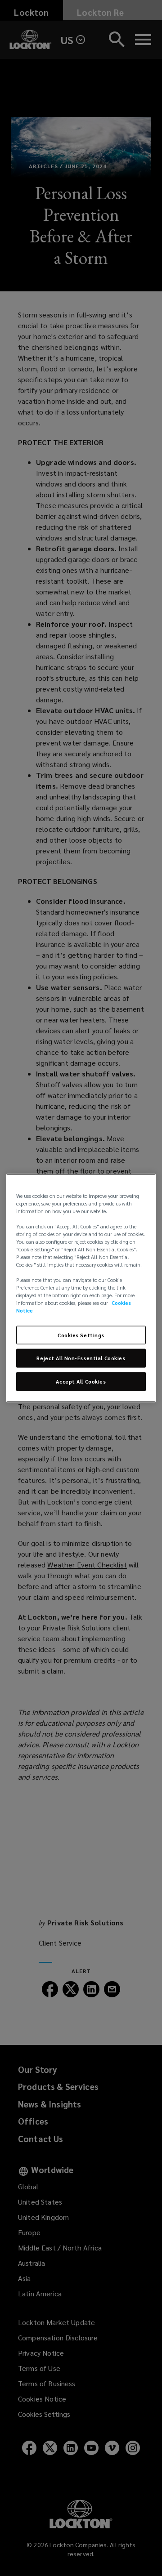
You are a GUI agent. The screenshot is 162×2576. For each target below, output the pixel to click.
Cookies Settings (81, 1335)
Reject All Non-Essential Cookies (81, 1358)
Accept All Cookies (81, 1382)
